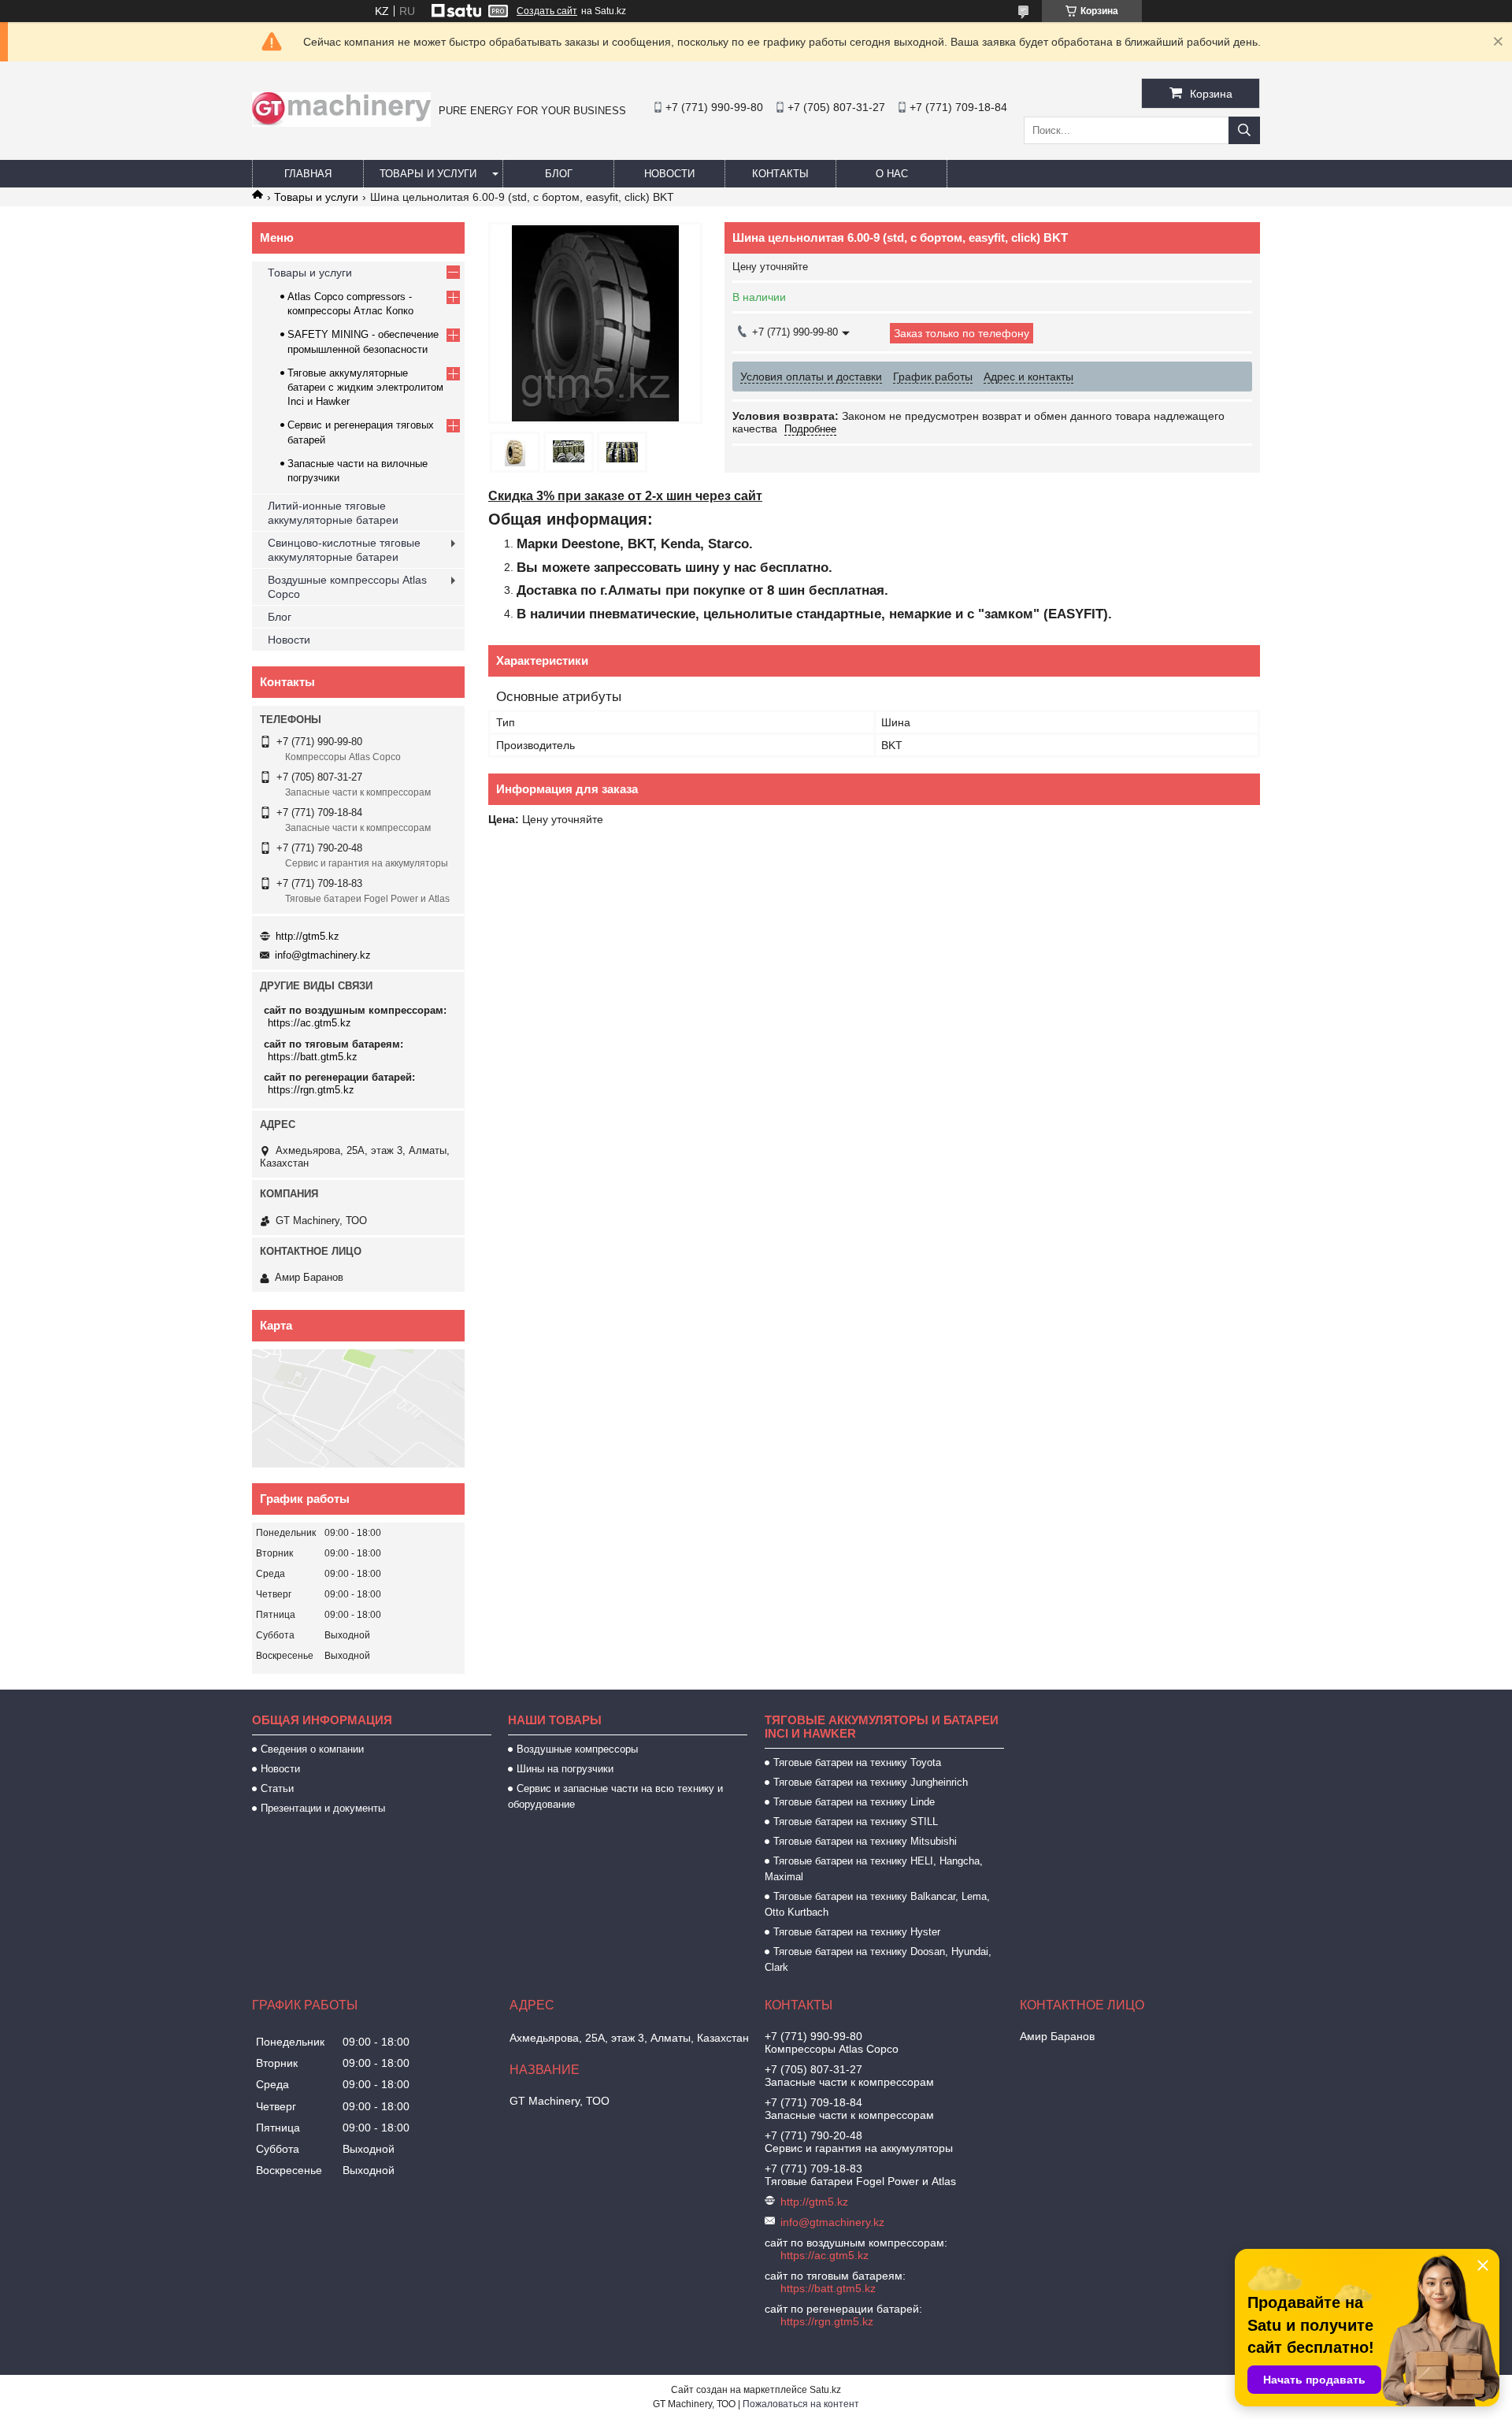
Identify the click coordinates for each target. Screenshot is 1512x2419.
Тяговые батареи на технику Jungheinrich (871, 1782)
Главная (308, 174)
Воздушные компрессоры (577, 1749)
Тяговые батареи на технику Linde (854, 1802)
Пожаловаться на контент (801, 2404)
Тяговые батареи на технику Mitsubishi (865, 1841)
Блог (559, 174)
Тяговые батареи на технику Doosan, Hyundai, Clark (878, 1959)
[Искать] (1244, 130)
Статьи (277, 1788)
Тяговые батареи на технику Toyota (857, 1762)
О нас (892, 174)
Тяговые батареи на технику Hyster (857, 1932)
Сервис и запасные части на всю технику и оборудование (615, 1796)
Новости (669, 174)
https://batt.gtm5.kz (313, 1057)
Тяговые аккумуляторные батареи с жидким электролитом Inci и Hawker (365, 387)
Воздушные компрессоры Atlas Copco (347, 587)
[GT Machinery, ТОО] (341, 123)
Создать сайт (547, 11)
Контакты (780, 174)
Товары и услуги (428, 174)
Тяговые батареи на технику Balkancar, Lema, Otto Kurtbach (877, 1904)
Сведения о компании (312, 1749)
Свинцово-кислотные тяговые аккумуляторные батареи (344, 550)
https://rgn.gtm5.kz (311, 1090)
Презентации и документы (323, 1808)
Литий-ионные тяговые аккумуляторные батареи (333, 513)
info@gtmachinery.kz (323, 955)
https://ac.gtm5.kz (309, 1023)
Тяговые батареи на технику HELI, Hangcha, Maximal (874, 1869)
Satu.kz (825, 2390)
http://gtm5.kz (308, 936)
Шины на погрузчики (565, 1769)
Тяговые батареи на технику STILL (856, 1822)
